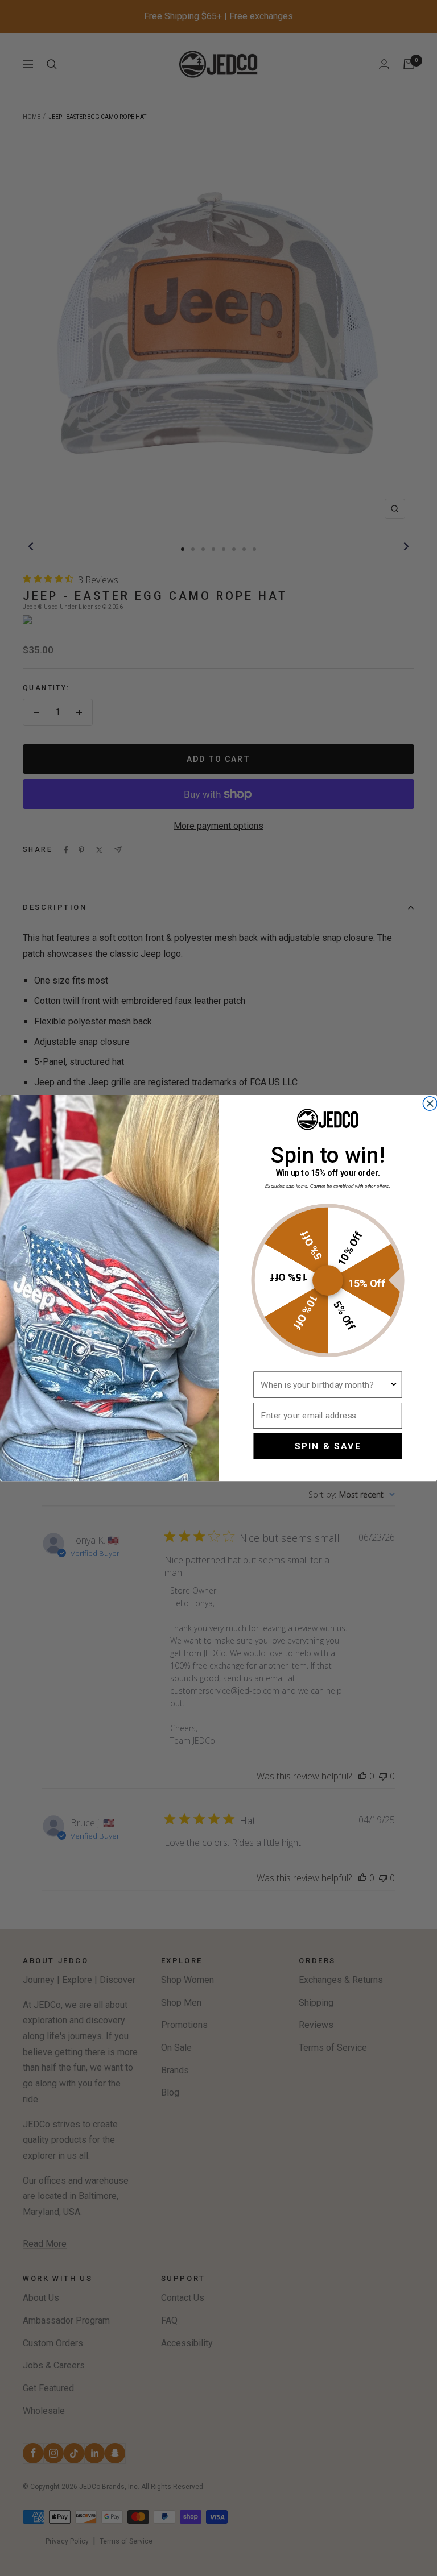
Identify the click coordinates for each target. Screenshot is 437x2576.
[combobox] (325, 1385)
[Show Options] (393, 1385)
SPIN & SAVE (328, 1446)
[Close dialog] (430, 1104)
